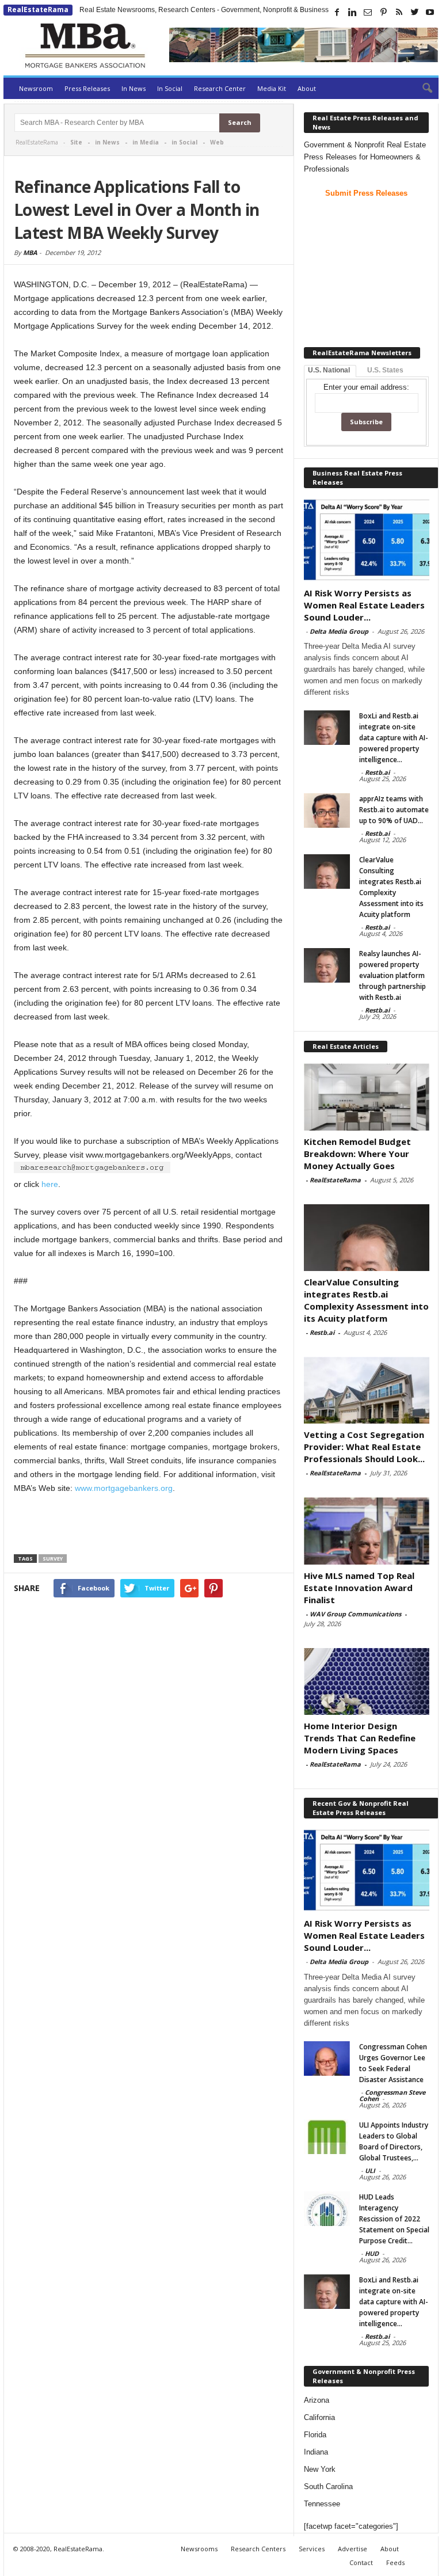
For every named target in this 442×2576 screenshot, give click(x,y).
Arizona (317, 2400)
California (319, 2417)
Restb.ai (377, 772)
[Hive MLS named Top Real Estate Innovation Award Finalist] (367, 1531)
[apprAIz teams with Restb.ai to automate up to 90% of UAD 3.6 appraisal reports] (327, 811)
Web (217, 142)
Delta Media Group (339, 631)
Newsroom (36, 88)
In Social (170, 88)
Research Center (220, 88)
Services (312, 2549)
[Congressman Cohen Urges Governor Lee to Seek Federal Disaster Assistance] (327, 2058)
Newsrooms (199, 2549)
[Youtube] (430, 12)
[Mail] (368, 12)
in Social (184, 142)
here (50, 1184)
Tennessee (322, 2504)
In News (134, 88)
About (307, 88)
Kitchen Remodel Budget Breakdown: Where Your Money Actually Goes (357, 1154)
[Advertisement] (149, 1526)
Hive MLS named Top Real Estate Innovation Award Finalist (359, 1588)
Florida (315, 2435)
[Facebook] (337, 12)
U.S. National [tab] (329, 370)
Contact (361, 2562)
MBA (30, 252)
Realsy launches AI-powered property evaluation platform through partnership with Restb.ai (393, 975)
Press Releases (87, 88)
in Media (146, 142)
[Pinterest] (383, 12)
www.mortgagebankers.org (124, 1488)
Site (76, 142)
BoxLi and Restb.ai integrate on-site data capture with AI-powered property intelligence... (394, 738)
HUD (372, 2253)
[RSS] (399, 12)
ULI (370, 2170)
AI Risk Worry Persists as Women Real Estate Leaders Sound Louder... (364, 605)
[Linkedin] (352, 12)
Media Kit (272, 88)
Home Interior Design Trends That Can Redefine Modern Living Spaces (360, 1738)
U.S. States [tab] (385, 370)
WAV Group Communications (355, 1614)
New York (320, 2469)
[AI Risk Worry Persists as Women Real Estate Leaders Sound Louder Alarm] (367, 540)
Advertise (353, 2549)
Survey (53, 1559)
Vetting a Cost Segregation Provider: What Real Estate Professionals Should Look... (364, 1447)
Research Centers (258, 2549)
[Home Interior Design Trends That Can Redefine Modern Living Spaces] (367, 1681)
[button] (421, 89)
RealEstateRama (38, 9)
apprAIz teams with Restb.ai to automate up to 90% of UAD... (394, 810)
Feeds (395, 2562)
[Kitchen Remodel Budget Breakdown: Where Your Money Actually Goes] (367, 1097)
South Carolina (328, 2486)
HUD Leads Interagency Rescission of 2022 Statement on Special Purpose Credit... (394, 2219)
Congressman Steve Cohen (392, 2095)
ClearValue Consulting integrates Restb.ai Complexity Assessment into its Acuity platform (366, 1300)
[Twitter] (414, 12)
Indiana (316, 2452)
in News (107, 142)
